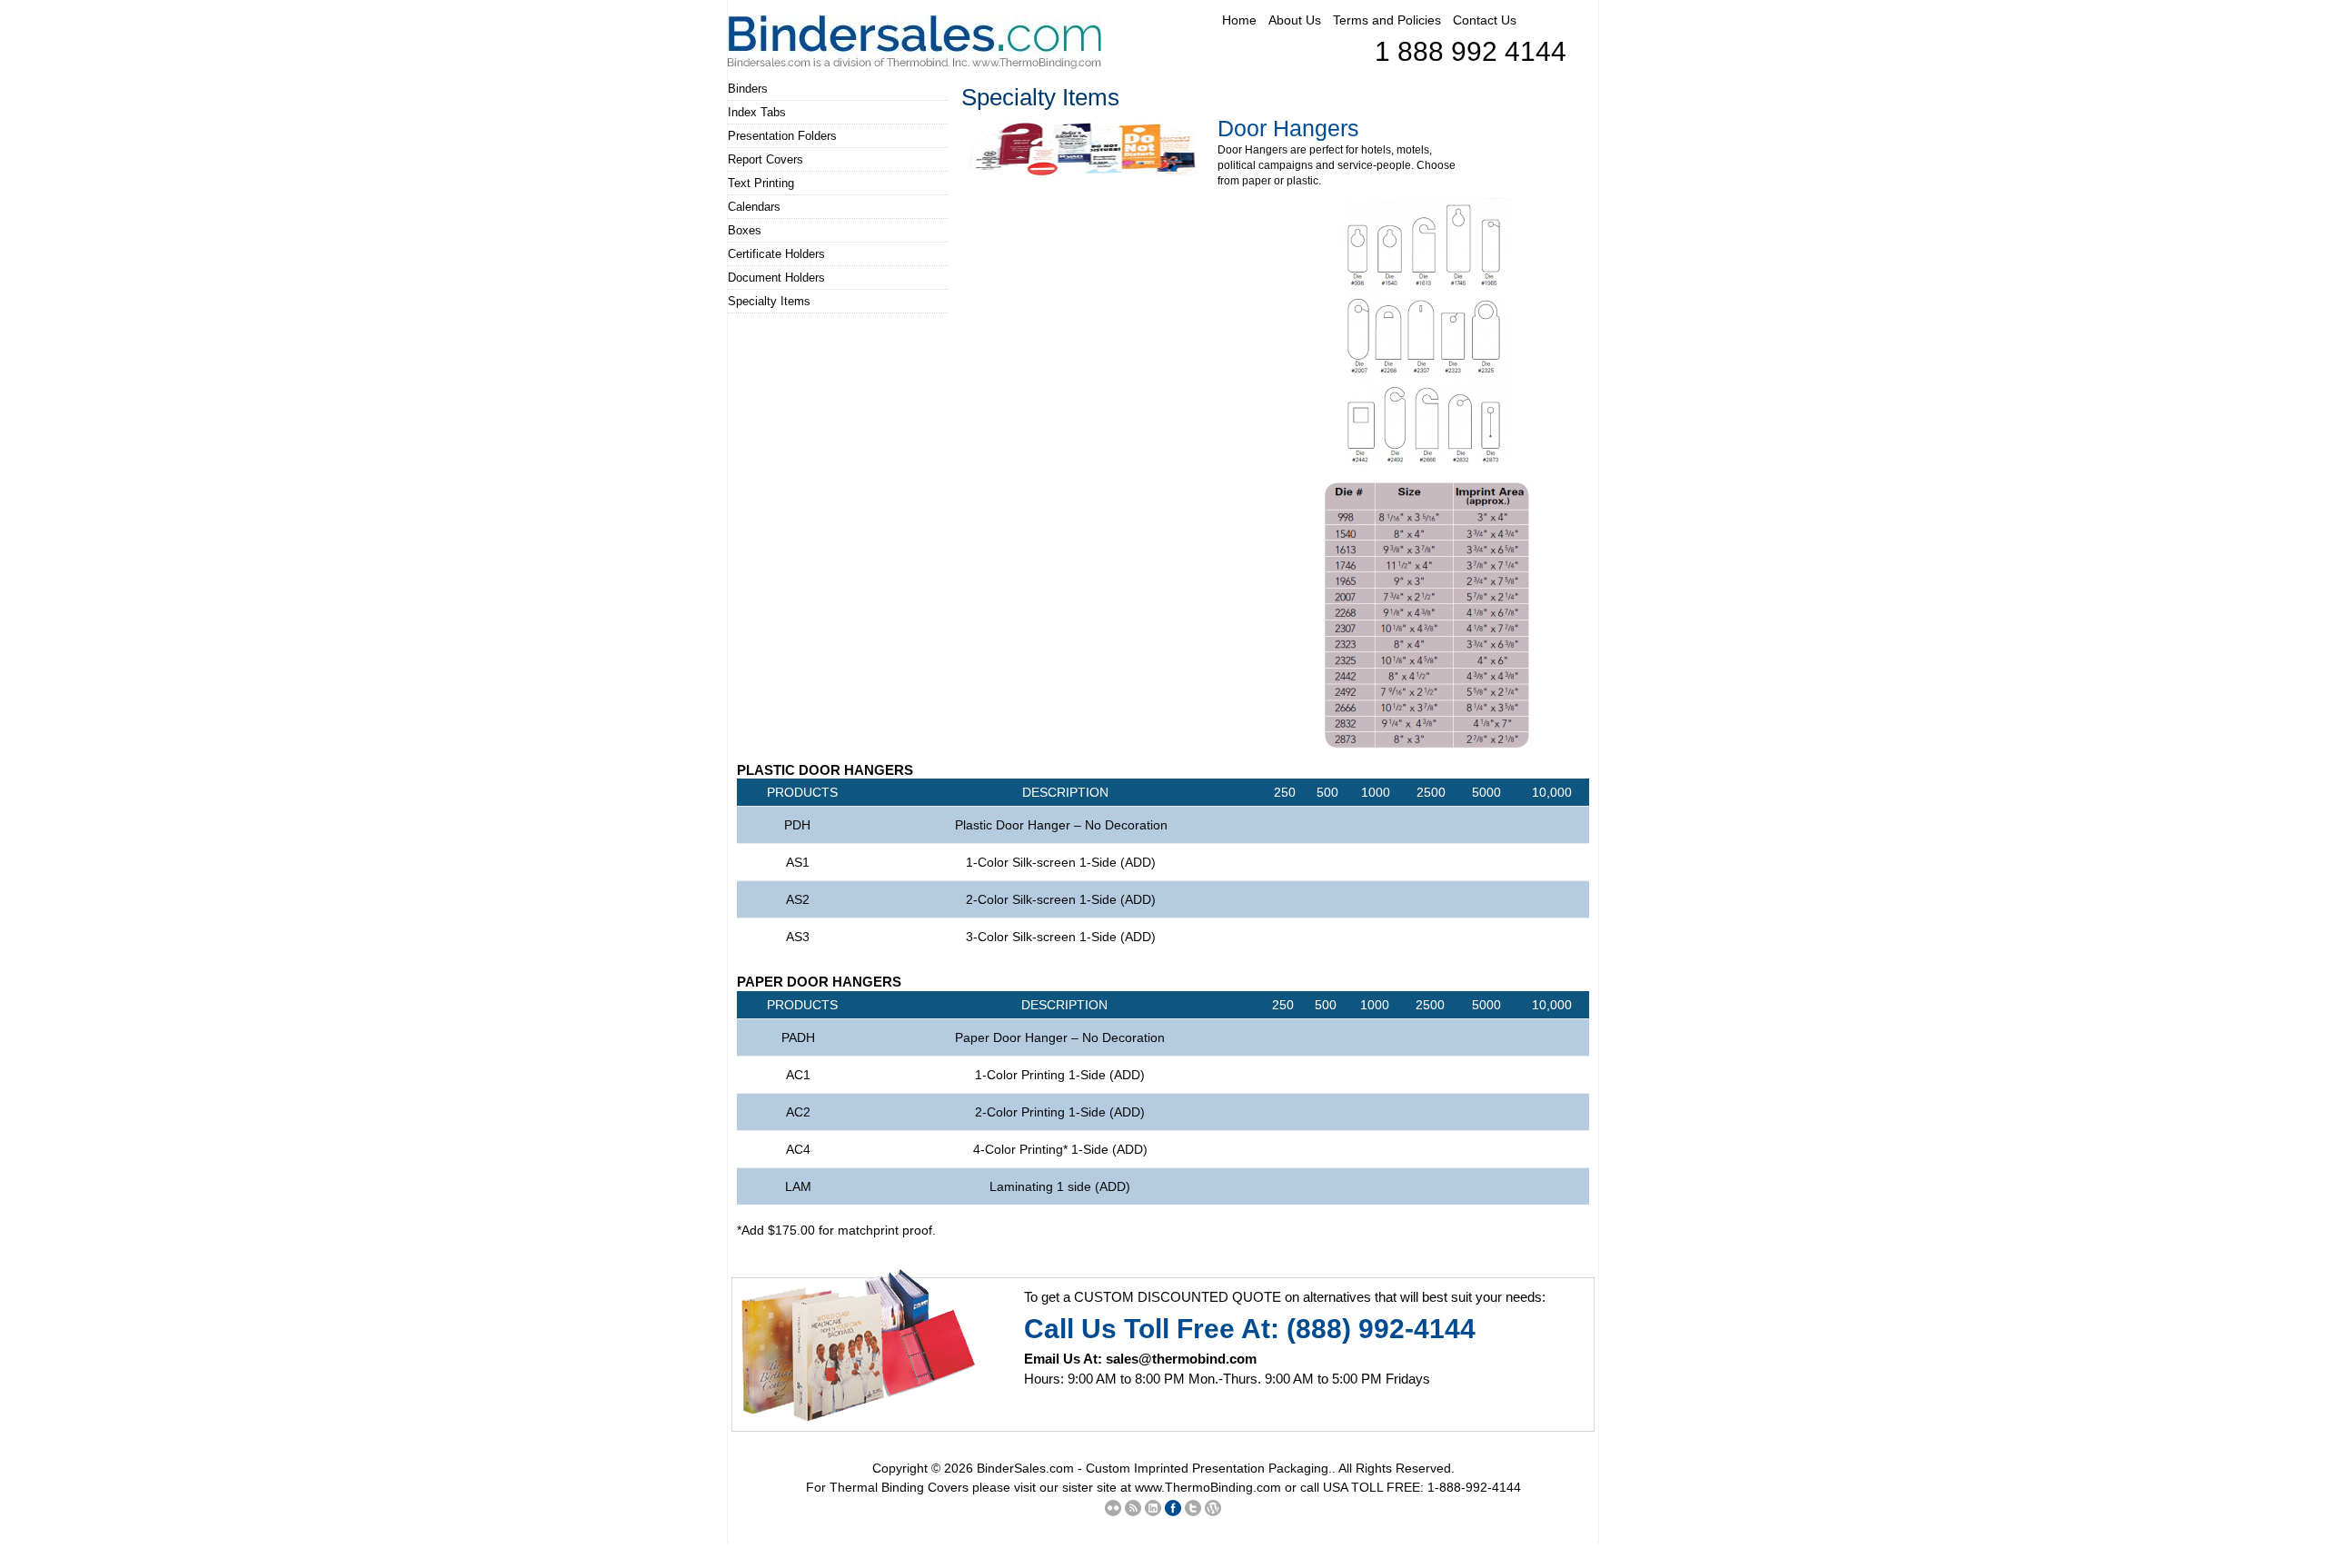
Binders (748, 89)
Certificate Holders (776, 254)
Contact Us (1485, 20)
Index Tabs (757, 112)
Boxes (745, 230)
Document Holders (776, 278)
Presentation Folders (782, 136)
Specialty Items (769, 301)
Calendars (754, 207)
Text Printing (761, 183)
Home (1239, 20)
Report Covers (765, 159)
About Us (1295, 20)
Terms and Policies (1387, 20)
